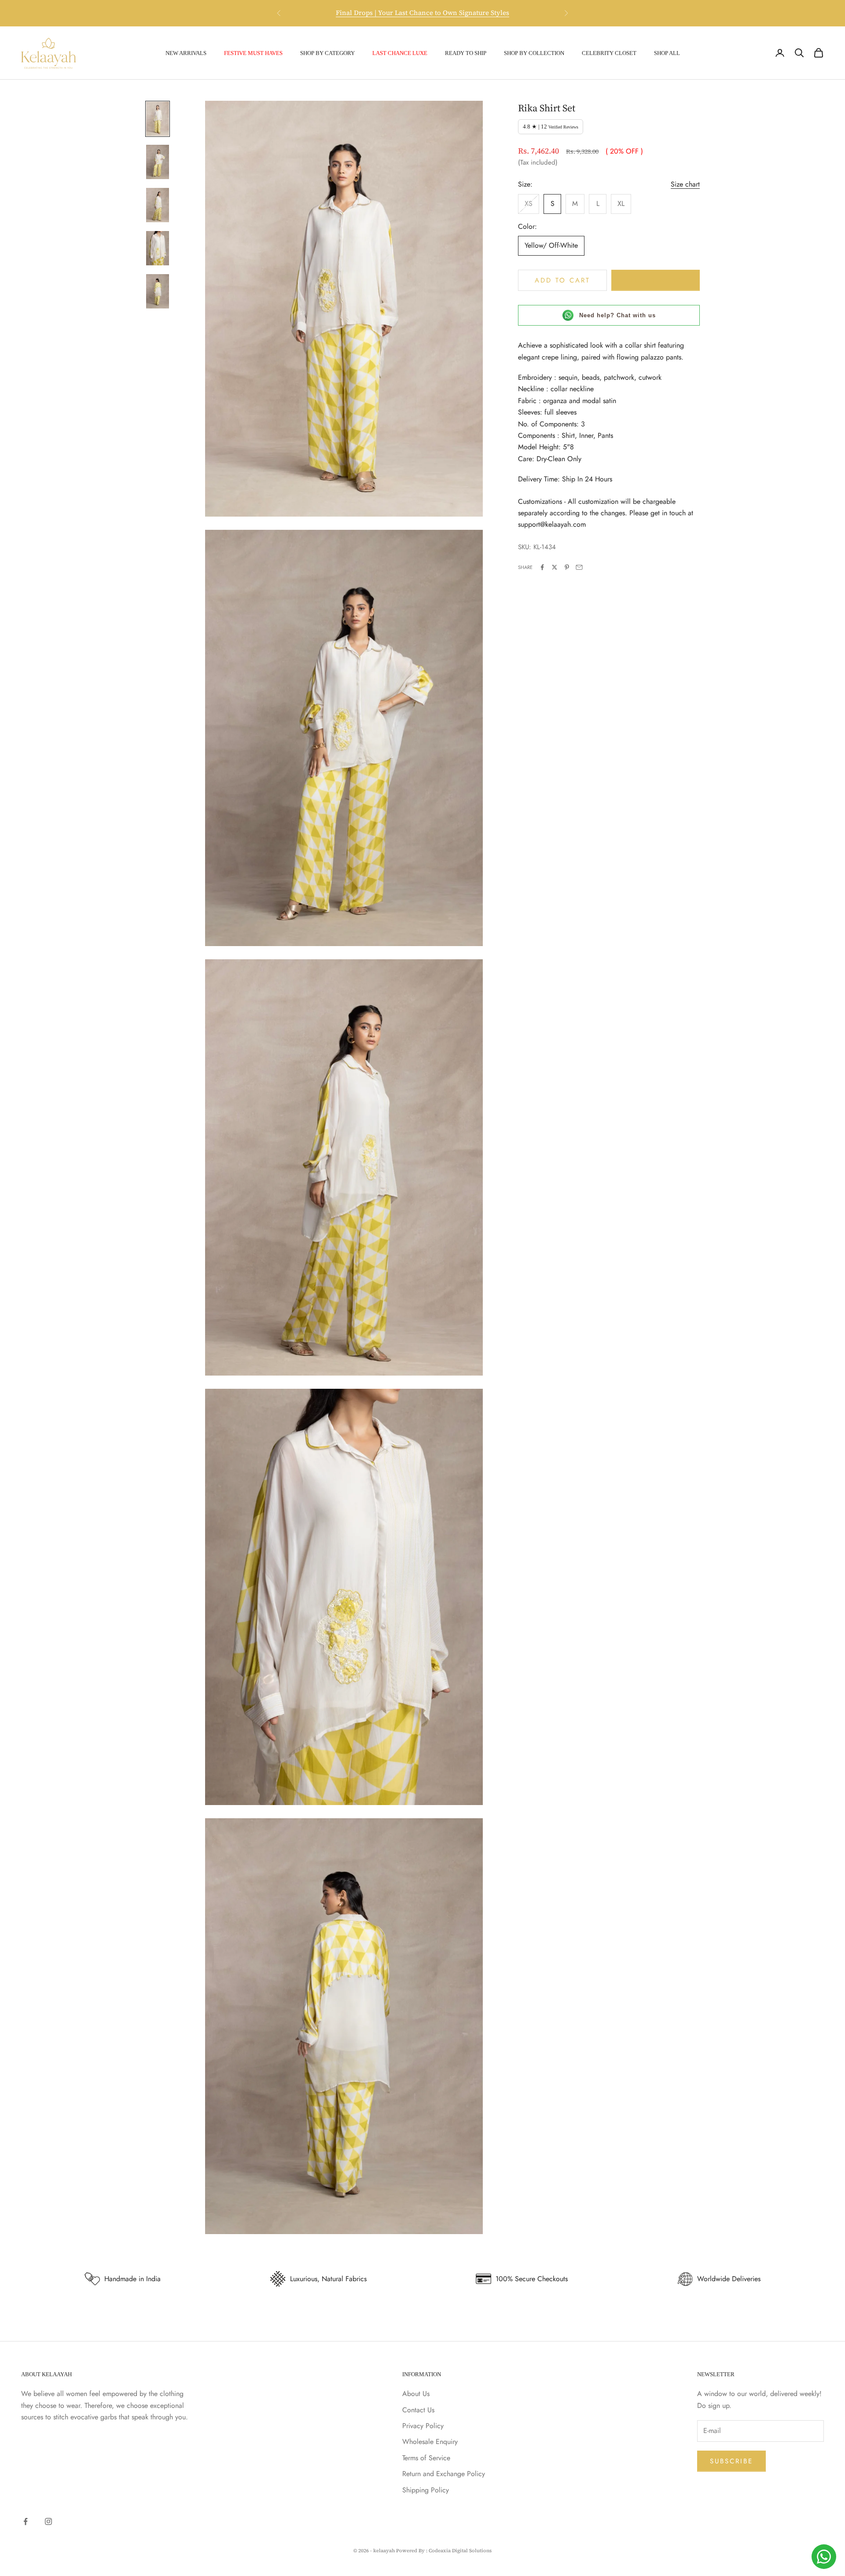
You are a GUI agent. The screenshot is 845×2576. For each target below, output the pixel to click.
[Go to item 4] (158, 248)
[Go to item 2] (158, 162)
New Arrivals (186, 53)
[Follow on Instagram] (48, 2521)
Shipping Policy (426, 2490)
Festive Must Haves (253, 53)
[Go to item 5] (158, 291)
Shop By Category (327, 53)
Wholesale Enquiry (430, 2442)
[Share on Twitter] (555, 567)
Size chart (685, 184)
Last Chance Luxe (400, 53)
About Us (416, 2394)
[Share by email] (579, 567)
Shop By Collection (534, 53)
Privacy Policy (423, 2426)
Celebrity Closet (609, 53)
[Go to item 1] (158, 119)
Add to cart (562, 280)
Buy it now (656, 280)
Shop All (667, 53)
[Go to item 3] (158, 205)
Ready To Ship (466, 53)
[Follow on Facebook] (26, 2521)
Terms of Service (426, 2458)
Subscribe (731, 2461)
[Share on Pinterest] (567, 567)
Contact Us (418, 2410)
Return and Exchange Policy (444, 2474)
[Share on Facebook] (542, 567)
